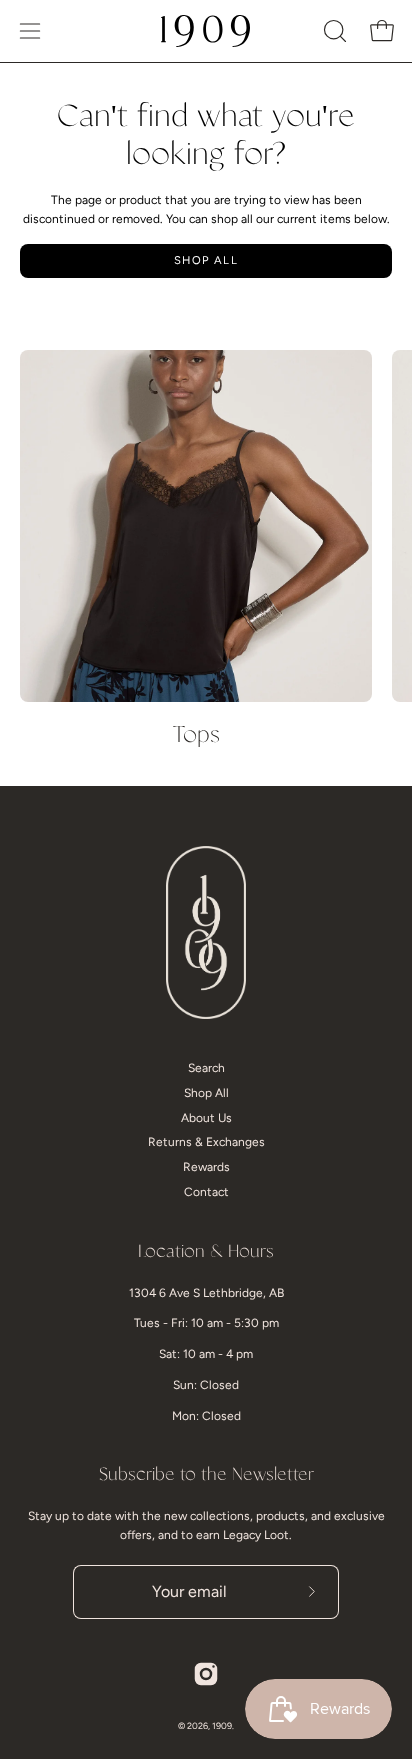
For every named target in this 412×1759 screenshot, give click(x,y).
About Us (206, 1118)
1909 (222, 1725)
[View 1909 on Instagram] (206, 1674)
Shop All (206, 260)
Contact (206, 1192)
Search (206, 1068)
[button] (333, 31)
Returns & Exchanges (206, 1142)
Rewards (206, 1167)
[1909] (206, 31)
